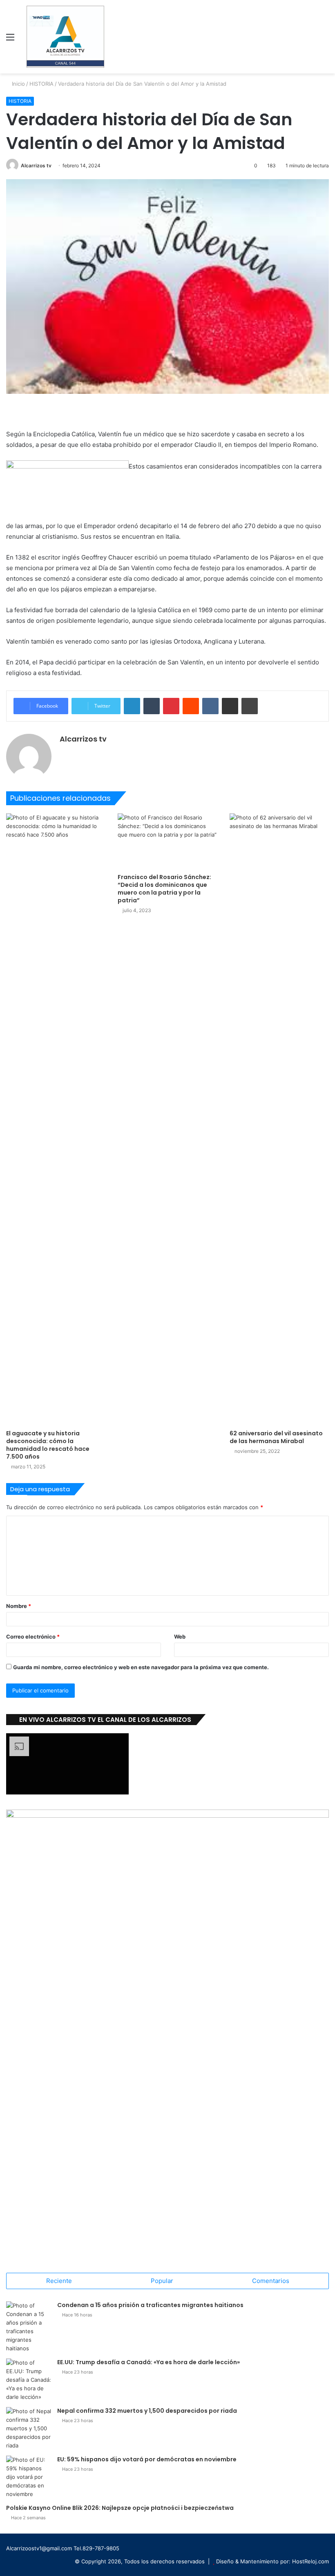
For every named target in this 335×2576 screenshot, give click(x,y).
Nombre (19, 1606)
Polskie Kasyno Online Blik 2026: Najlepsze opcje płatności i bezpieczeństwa (120, 2508)
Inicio (18, 84)
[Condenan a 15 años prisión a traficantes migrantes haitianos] (29, 2327)
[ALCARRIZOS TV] (65, 37)
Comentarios (271, 2281)
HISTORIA (41, 84)
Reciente (59, 2281)
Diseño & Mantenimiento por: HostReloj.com (272, 2561)
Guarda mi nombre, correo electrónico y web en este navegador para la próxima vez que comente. (141, 1667)
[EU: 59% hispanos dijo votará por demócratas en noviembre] (29, 2477)
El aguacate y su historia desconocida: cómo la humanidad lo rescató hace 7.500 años (48, 1445)
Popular (162, 2281)
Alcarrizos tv (36, 165)
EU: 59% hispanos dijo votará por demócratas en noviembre (147, 2459)
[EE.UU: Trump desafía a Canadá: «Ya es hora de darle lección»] (29, 2380)
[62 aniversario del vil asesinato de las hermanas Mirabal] (279, 1119)
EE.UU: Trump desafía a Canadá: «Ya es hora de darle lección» (149, 2362)
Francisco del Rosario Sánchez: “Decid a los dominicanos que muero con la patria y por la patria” (164, 889)
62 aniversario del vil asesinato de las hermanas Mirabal (276, 1437)
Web (180, 1637)
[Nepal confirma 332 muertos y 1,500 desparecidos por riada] (29, 2428)
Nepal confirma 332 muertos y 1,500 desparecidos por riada (147, 2411)
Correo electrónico (33, 1637)
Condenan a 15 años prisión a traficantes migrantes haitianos (150, 2305)
